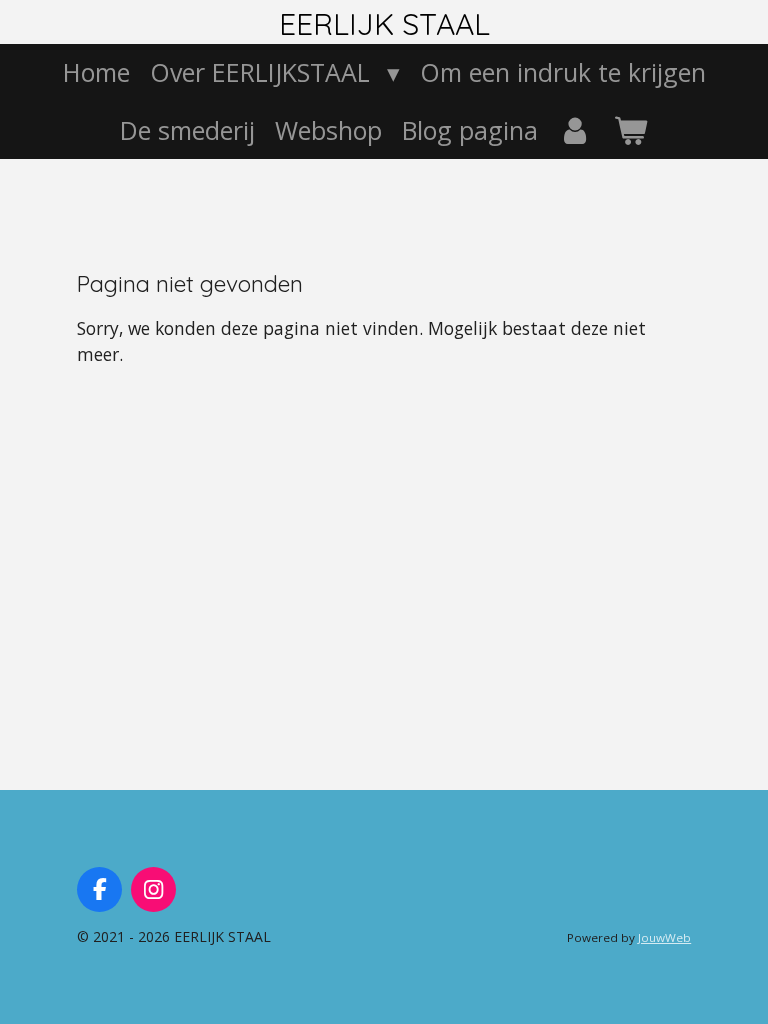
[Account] (575, 131)
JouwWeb (664, 937)
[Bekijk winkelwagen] (630, 131)
